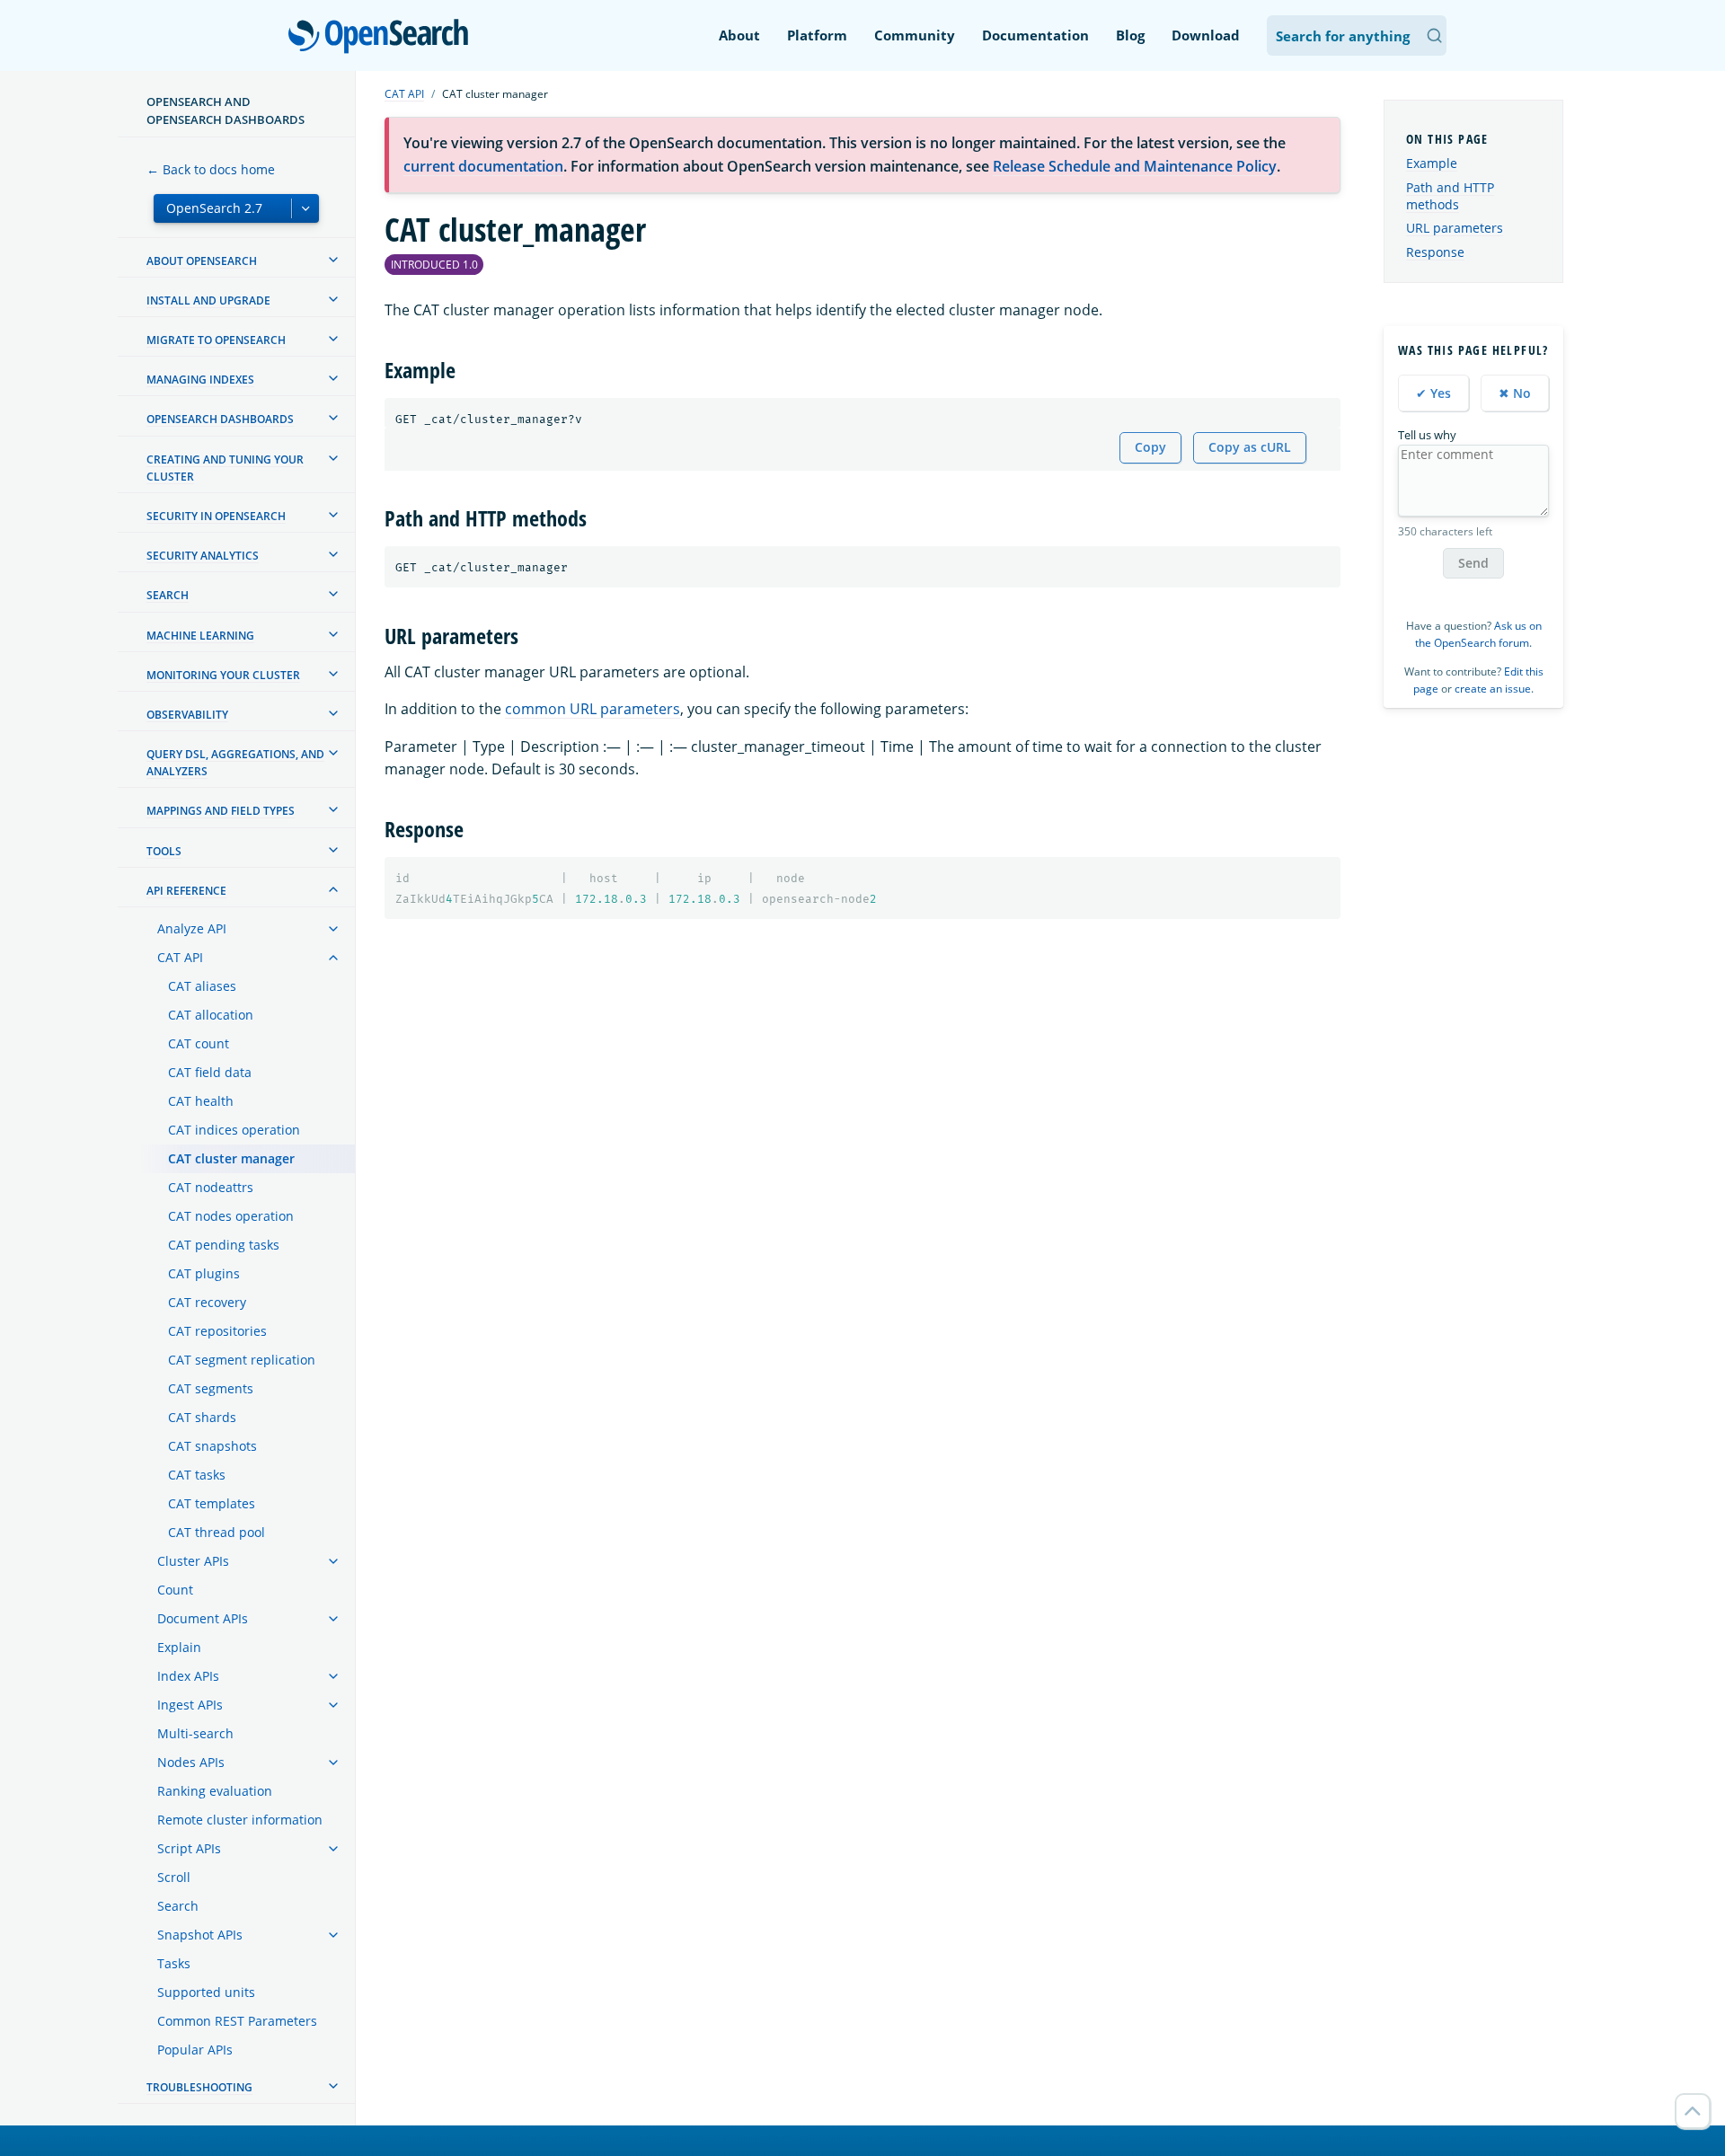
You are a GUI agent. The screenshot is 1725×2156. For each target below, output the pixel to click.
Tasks (174, 1963)
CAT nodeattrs (211, 1187)
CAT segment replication (242, 1360)
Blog (1130, 35)
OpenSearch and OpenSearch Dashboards (226, 110)
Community (915, 35)
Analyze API (192, 928)
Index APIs (188, 1676)
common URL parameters (593, 709)
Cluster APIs (193, 1561)
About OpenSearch (202, 261)
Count (175, 1590)
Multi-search (195, 1733)
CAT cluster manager (231, 1158)
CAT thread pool (217, 1532)
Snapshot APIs (200, 1935)
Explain (179, 1647)
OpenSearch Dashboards (220, 419)
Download (1206, 35)
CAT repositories (217, 1331)
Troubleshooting (199, 2087)
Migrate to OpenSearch (216, 340)
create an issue (1493, 689)
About (739, 35)
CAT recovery (207, 1302)
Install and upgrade (208, 300)
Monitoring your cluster (223, 675)
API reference (186, 891)
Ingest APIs (190, 1705)
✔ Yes (1433, 393)
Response (1435, 253)
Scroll (174, 1877)
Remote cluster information (240, 1820)
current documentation (483, 166)
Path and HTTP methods (1450, 196)
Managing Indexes (200, 380)
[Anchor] (466, 369)
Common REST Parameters (237, 2021)
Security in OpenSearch (216, 516)
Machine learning (200, 636)
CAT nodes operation (231, 1216)
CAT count (199, 1043)
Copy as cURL (1250, 447)
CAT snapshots (212, 1446)
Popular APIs (195, 2050)
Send (1473, 563)
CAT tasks (197, 1475)
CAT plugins (204, 1273)
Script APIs (189, 1848)
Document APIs (203, 1618)
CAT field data (210, 1072)
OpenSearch (383, 37)
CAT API (180, 957)
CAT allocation (211, 1015)
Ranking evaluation (215, 1791)
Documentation (1035, 35)
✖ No (1515, 393)
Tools (164, 851)
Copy (1150, 447)
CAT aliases (202, 986)
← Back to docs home (211, 169)
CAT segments (211, 1388)
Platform (817, 35)
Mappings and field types (221, 811)
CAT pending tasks (224, 1245)
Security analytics (203, 556)
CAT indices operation (234, 1130)
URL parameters (1455, 229)
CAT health (201, 1101)
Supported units (206, 1992)
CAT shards (202, 1417)
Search (168, 595)
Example (1432, 164)
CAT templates (212, 1503)
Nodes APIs (191, 1762)
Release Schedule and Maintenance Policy (1135, 166)
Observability (187, 715)
